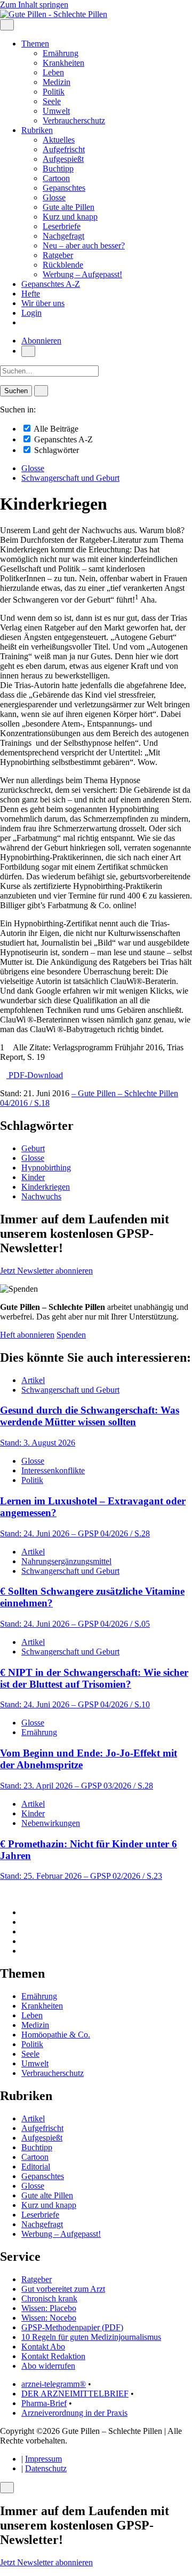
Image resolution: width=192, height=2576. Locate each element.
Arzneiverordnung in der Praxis (74, 2413)
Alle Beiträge (55, 429)
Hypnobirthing (46, 1168)
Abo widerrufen (48, 2366)
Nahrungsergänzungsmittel (66, 1561)
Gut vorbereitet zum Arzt (63, 2289)
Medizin (57, 82)
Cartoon (56, 178)
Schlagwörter (55, 450)
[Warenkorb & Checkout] (25, 322)
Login (31, 313)
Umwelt (56, 111)
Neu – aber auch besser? (84, 245)
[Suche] (28, 351)
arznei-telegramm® (54, 2384)
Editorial (36, 2167)
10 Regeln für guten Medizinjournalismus (91, 2337)
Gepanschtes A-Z (51, 284)
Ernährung (61, 53)
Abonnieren (41, 341)
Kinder (33, 1177)
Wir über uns (43, 303)
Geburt (33, 1148)
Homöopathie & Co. (56, 2035)
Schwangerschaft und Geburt (70, 478)
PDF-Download (35, 1075)
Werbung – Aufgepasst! (82, 274)
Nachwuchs (41, 1196)
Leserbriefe (62, 226)
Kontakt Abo (43, 2347)
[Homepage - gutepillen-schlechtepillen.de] (54, 14)
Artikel (33, 1380)
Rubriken (37, 130)
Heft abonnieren (27, 1335)
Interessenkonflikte (53, 1470)
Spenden (71, 1335)
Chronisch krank (49, 2298)
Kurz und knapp (70, 217)
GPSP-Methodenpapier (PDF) (72, 2327)
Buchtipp (58, 169)
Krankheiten (63, 63)
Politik (54, 92)
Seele (52, 101)
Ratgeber (58, 255)
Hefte (31, 294)
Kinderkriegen (46, 1187)
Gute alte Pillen (69, 207)
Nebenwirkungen (51, 1823)
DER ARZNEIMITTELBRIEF (75, 2394)
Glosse (54, 197)
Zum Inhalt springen (34, 5)
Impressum (43, 2459)
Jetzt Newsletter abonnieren (46, 1271)
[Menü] (7, 25)
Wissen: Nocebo (49, 2318)
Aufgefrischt (64, 149)
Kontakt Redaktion (53, 2356)
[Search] (41, 391)
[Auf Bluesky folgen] (25, 1931)
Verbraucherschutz (74, 120)
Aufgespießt (63, 159)
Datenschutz (46, 2468)
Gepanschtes (64, 188)
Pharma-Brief (44, 2403)
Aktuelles (59, 140)
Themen (35, 44)
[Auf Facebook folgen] (25, 1912)
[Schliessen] (7, 2488)
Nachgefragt (63, 236)
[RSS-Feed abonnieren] (25, 1951)
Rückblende (63, 265)
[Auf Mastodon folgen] (25, 1922)
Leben (53, 72)
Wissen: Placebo (49, 2308)
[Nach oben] (3, 1894)
